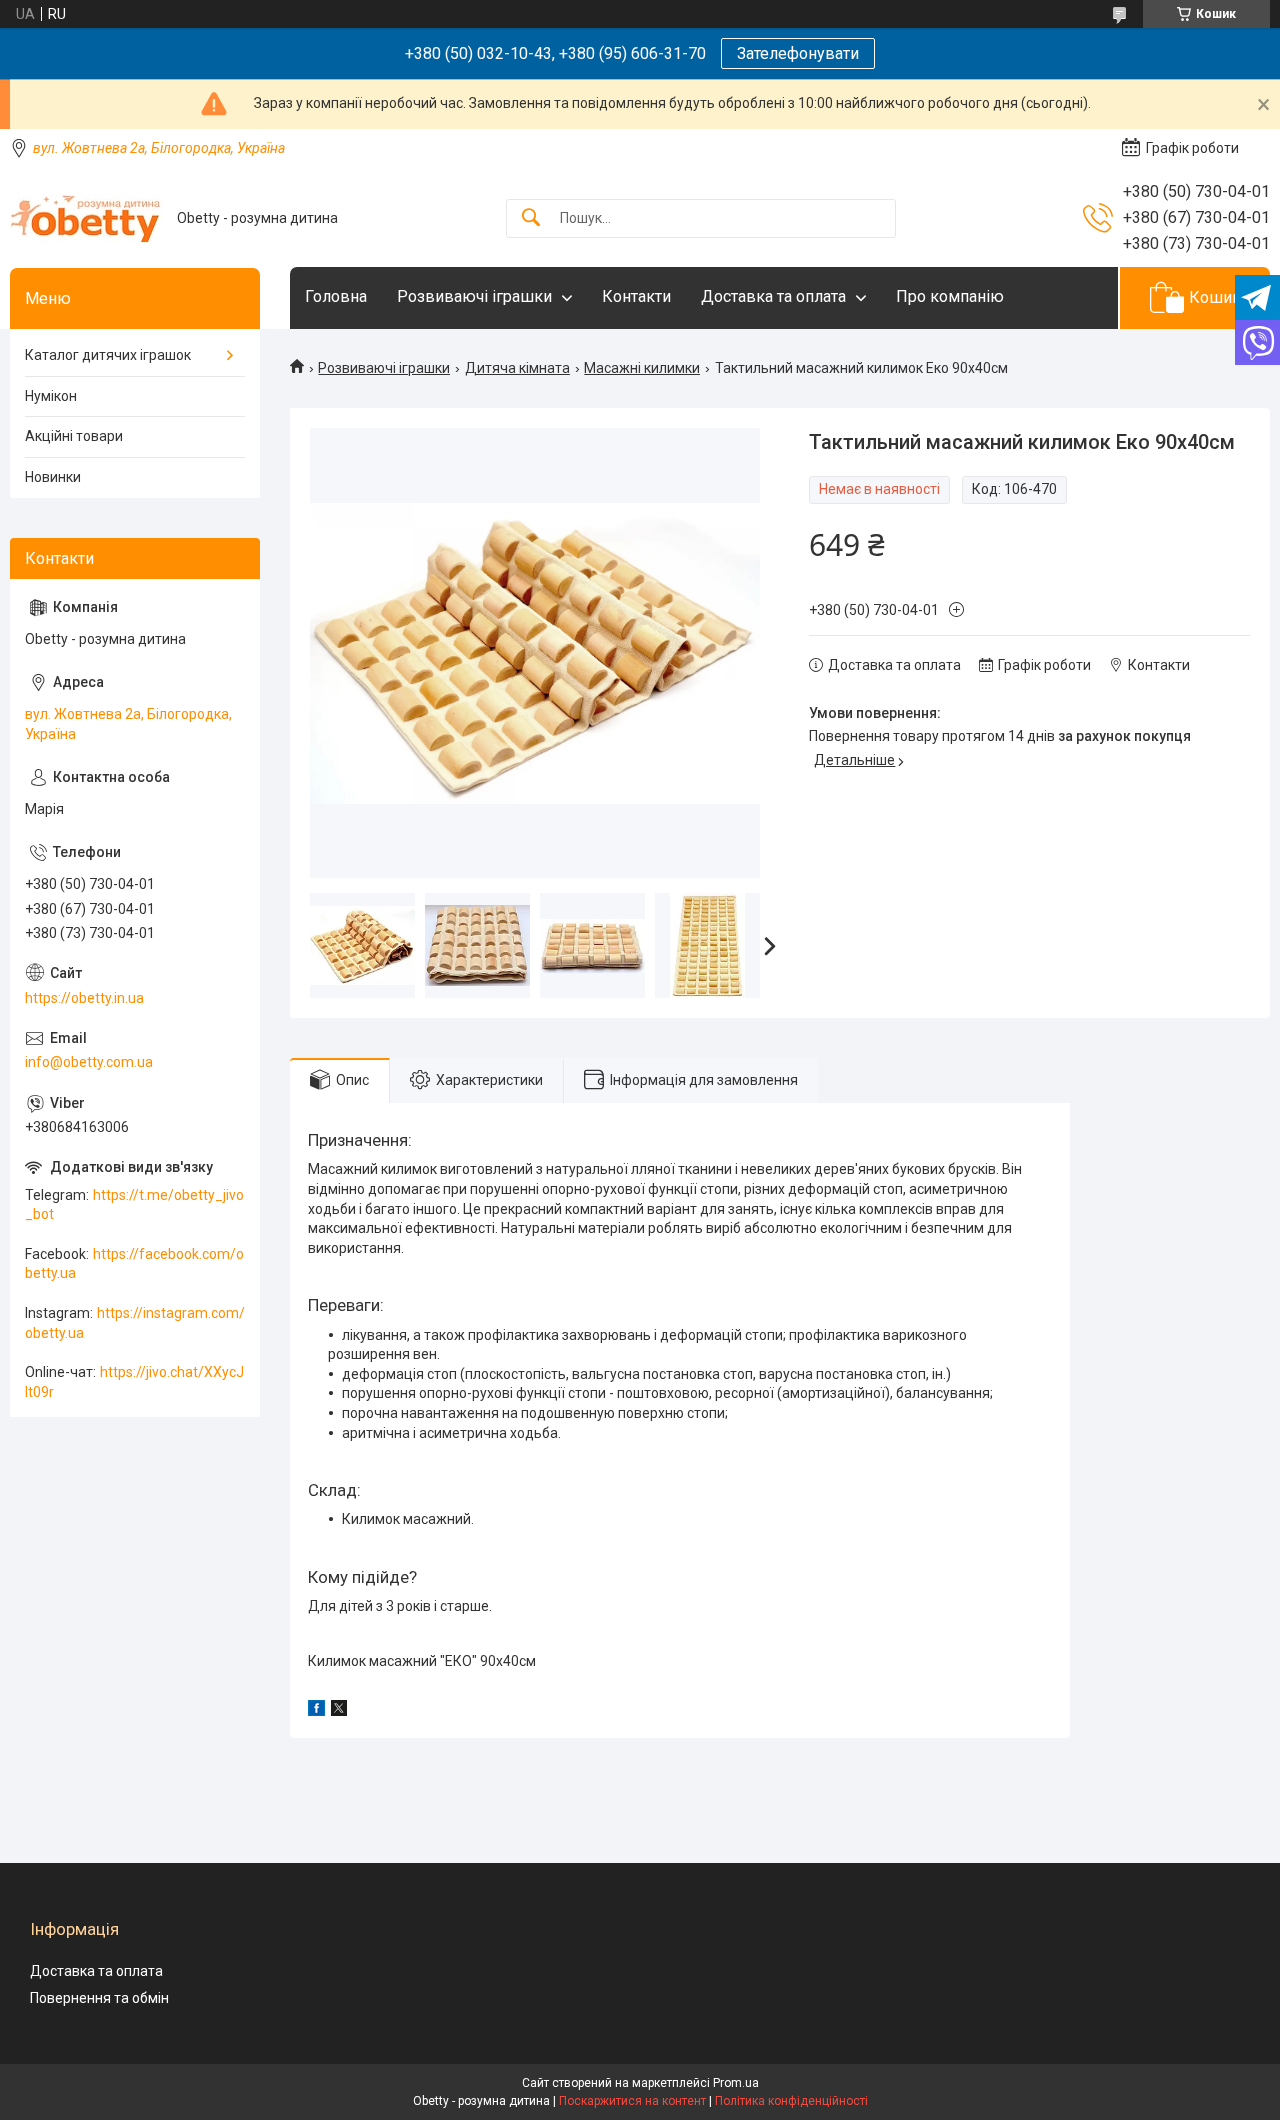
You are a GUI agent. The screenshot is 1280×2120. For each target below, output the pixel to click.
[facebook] (316, 1711)
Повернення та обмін (99, 1998)
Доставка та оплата (773, 296)
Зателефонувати (798, 53)
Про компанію (950, 296)
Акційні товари (74, 436)
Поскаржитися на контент (632, 2101)
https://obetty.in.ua (84, 998)
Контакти (636, 296)
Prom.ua (736, 2083)
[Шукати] (531, 218)
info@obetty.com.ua (89, 1062)
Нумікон (51, 396)
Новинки (53, 477)
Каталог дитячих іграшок (108, 355)
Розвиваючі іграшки (474, 296)
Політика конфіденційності (791, 2101)
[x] (339, 1711)
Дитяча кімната (517, 368)
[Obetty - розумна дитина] (86, 218)
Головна (336, 296)
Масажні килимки (642, 368)
